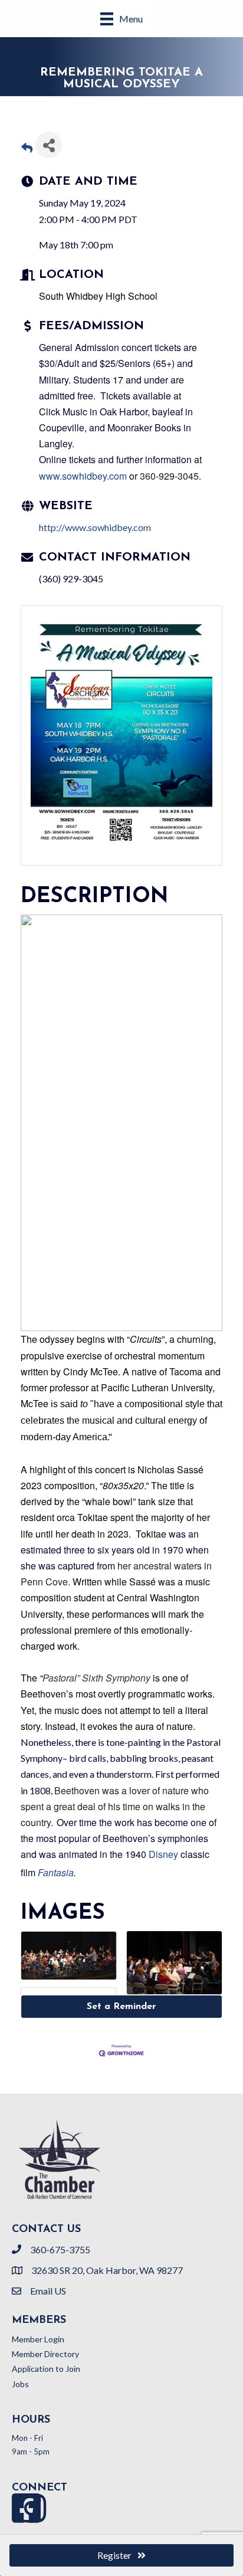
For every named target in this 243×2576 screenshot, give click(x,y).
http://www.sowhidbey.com (95, 527)
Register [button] (114, 2555)
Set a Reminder (121, 2007)
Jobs (20, 2384)
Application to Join (46, 2369)
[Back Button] (27, 148)
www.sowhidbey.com (83, 476)
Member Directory (45, 2354)
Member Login (38, 2339)
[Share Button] (49, 145)
